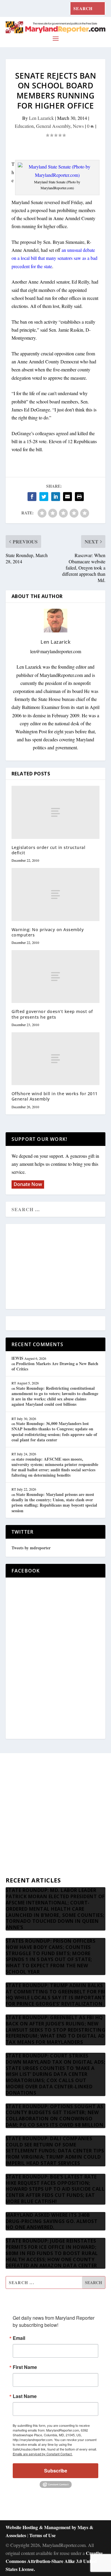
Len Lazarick (41, 118)
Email (19, 2338)
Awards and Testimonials (29, 1798)
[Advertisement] (56, 1267)
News (78, 126)
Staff (10, 1784)
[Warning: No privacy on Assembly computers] (56, 894)
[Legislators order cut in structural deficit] (56, 812)
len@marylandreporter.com (56, 651)
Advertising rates (21, 1841)
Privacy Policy (19, 1855)
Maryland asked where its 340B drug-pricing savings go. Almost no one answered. (52, 2221)
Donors (13, 1827)
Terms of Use (42, 2535)
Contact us (16, 1869)
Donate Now (28, 1184)
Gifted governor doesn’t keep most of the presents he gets (52, 1014)
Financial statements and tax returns (39, 1812)
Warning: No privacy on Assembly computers (48, 932)
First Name (25, 2367)
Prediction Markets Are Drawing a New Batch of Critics (55, 1366)
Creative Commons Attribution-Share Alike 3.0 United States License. (54, 2561)
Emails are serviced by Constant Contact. (43, 2454)
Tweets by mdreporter (31, 1548)
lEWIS (17, 1358)
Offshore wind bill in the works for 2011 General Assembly (55, 1096)
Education (24, 126)
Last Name (25, 2396)
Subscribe (56, 2471)
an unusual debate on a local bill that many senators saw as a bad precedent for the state (54, 258)
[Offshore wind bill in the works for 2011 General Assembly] (56, 1059)
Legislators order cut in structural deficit (49, 850)
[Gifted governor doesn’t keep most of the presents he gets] (56, 977)
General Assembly (53, 126)
